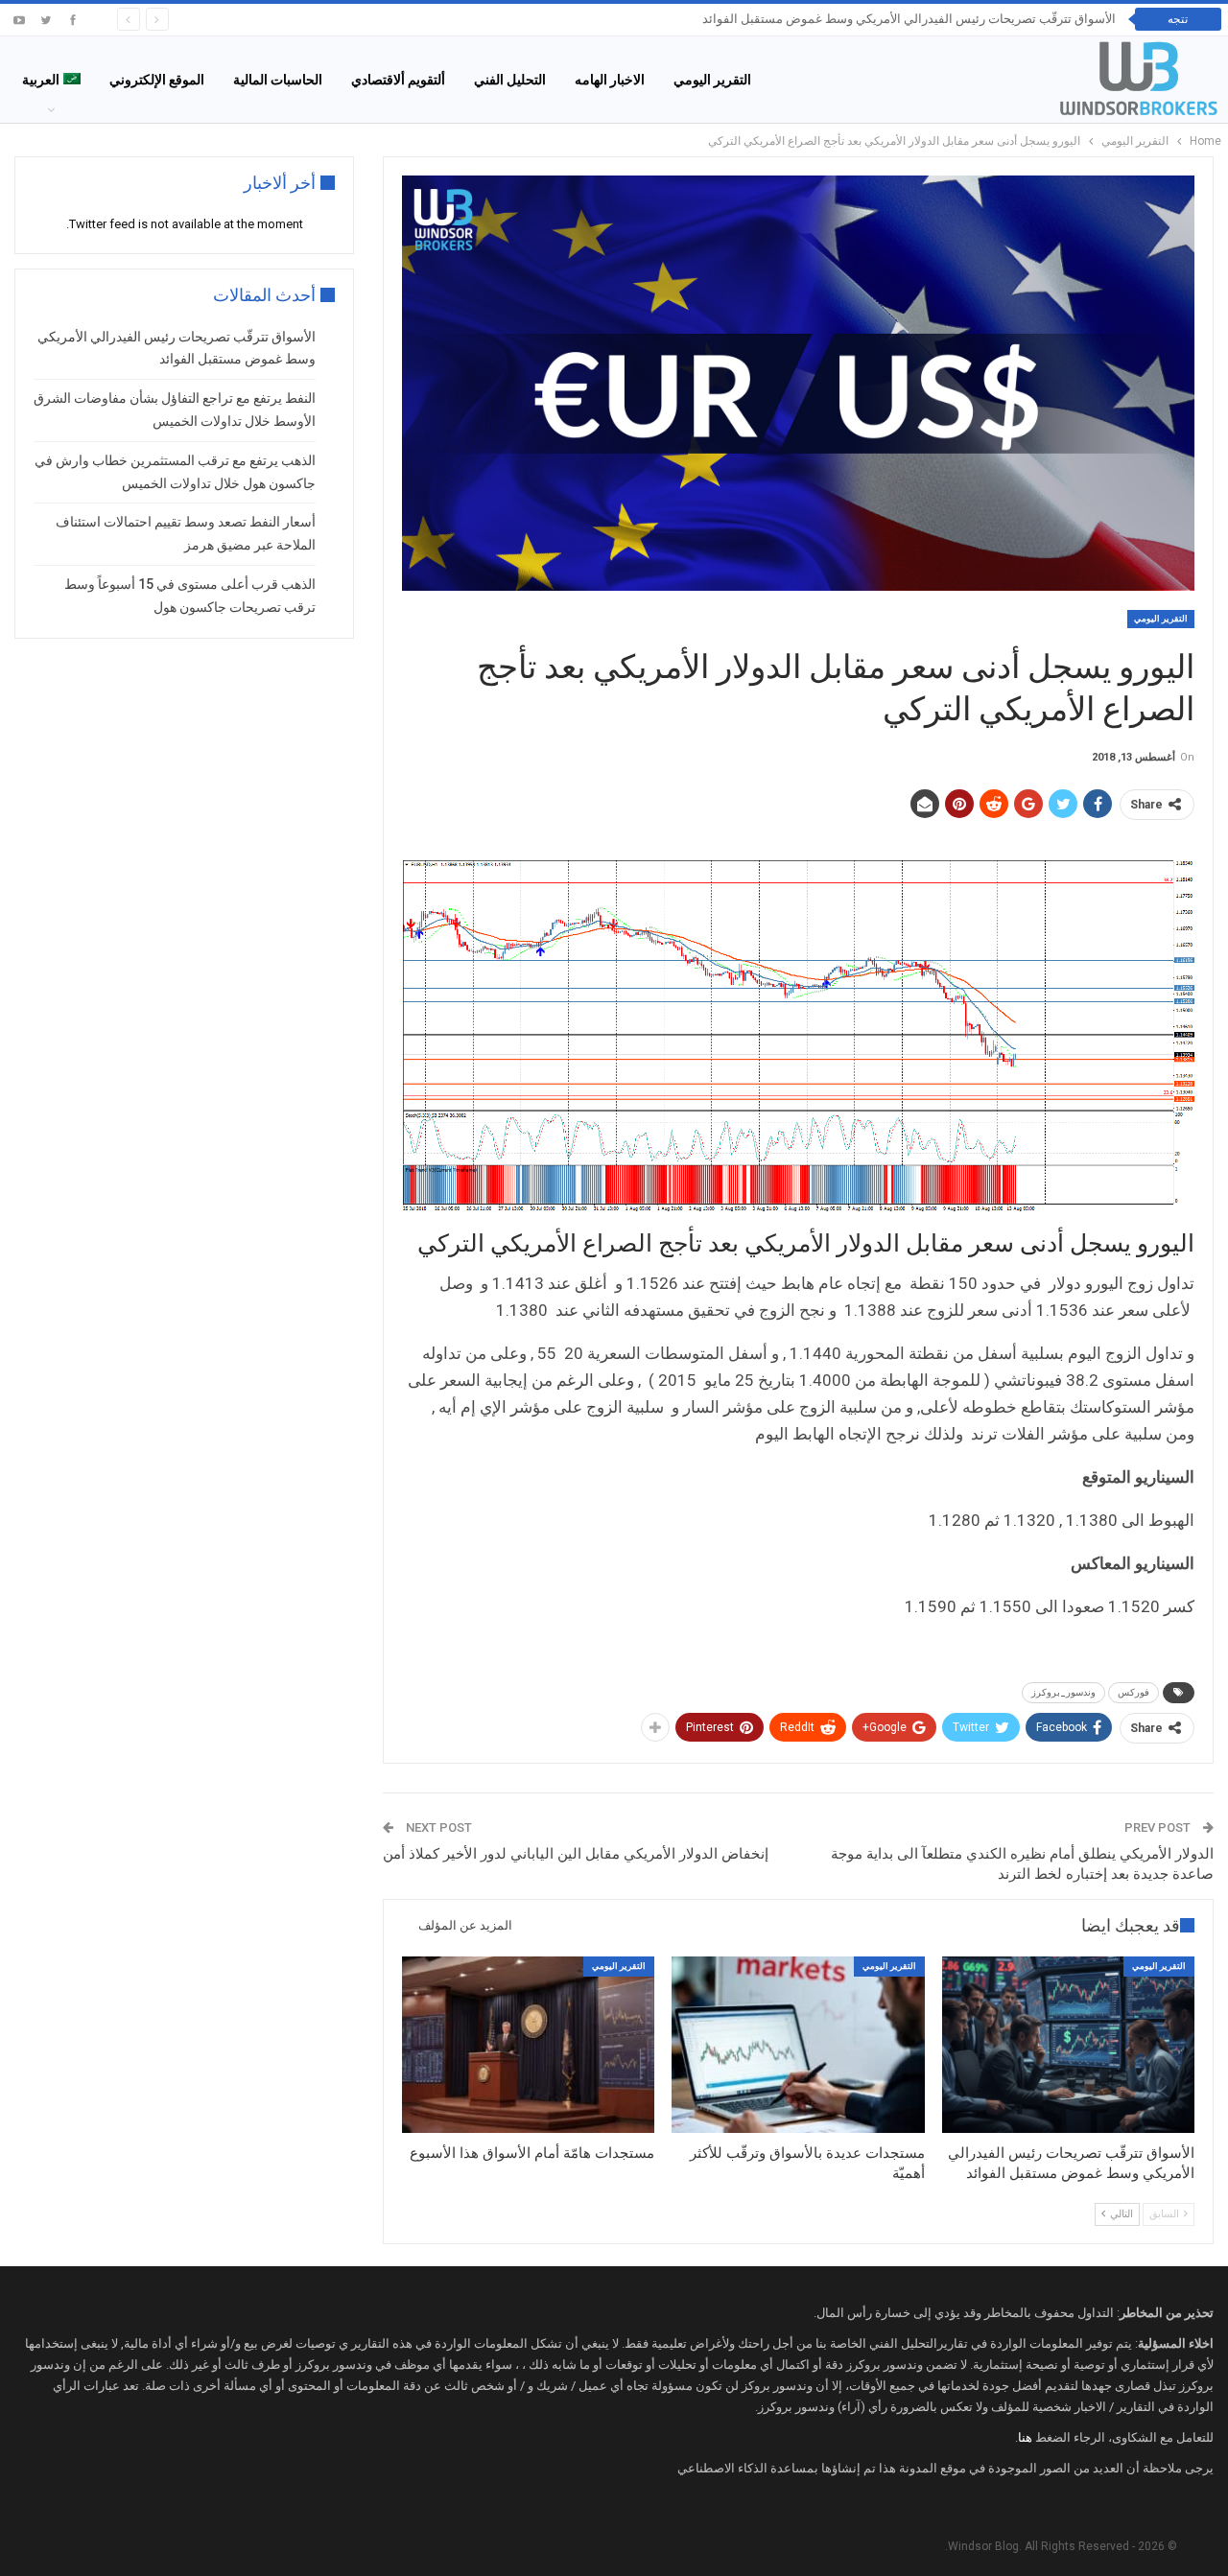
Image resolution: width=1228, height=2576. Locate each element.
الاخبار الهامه (610, 80)
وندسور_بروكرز (1063, 1692)
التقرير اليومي (712, 80)
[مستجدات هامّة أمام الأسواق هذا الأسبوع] (528, 2045)
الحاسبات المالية (278, 80)
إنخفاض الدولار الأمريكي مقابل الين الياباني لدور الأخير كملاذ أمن (576, 1854)
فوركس (1134, 1692)
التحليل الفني (510, 80)
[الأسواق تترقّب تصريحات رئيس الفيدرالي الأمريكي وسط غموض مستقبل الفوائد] (1068, 2045)
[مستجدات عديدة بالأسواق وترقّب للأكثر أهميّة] (798, 2045)
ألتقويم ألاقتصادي (398, 80)
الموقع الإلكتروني (157, 80)
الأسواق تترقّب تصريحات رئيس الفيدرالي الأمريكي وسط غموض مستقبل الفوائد (909, 19)
